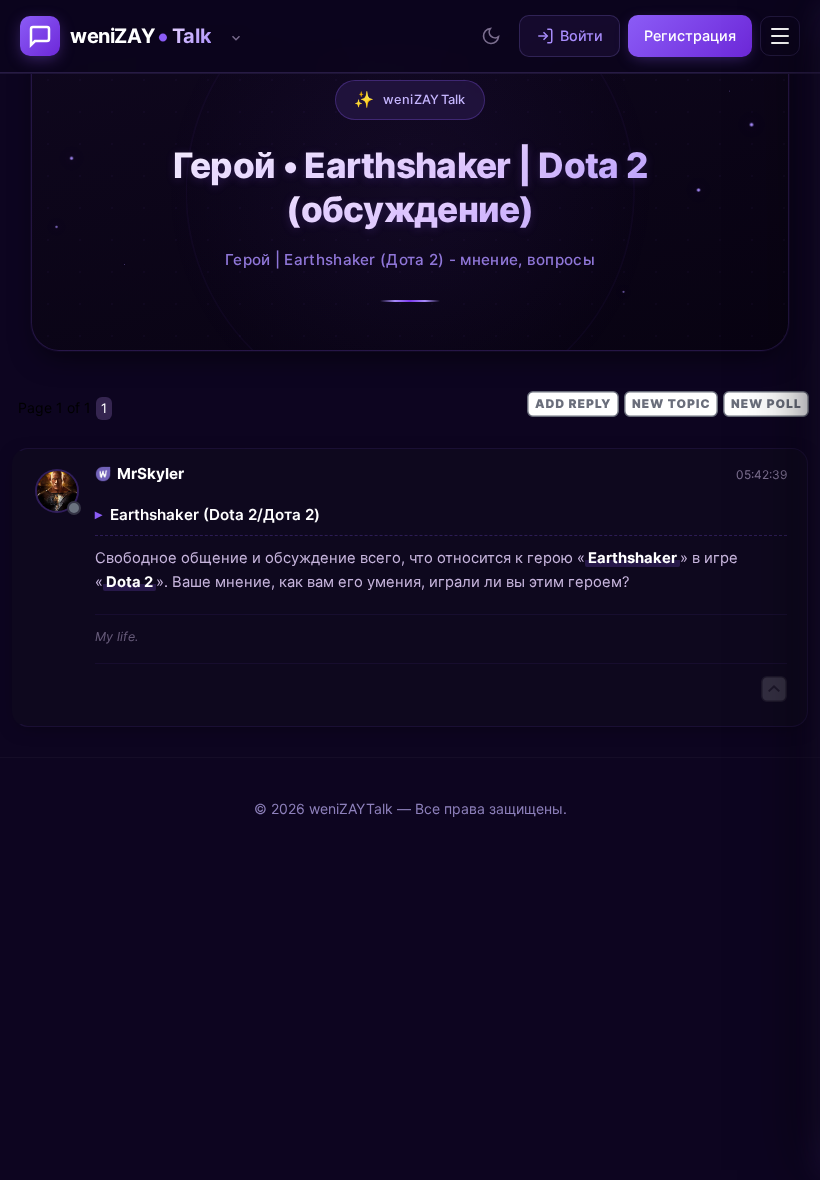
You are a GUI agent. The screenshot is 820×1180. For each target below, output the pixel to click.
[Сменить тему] (491, 36)
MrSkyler (150, 473)
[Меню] (780, 36)
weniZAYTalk (410, 99)
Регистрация (690, 35)
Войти (581, 35)
